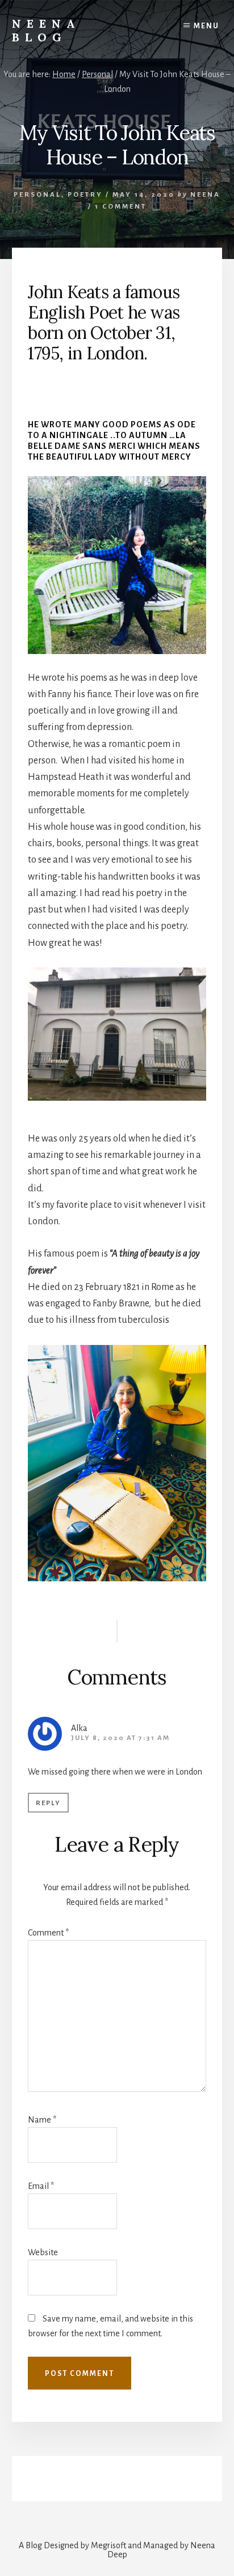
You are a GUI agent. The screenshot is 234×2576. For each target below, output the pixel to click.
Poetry (85, 195)
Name (42, 2120)
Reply (48, 1803)
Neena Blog (46, 30)
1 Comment (121, 207)
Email (41, 2186)
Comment (48, 1933)
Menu (206, 26)
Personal (37, 195)
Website (43, 2252)
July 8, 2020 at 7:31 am (120, 1738)
